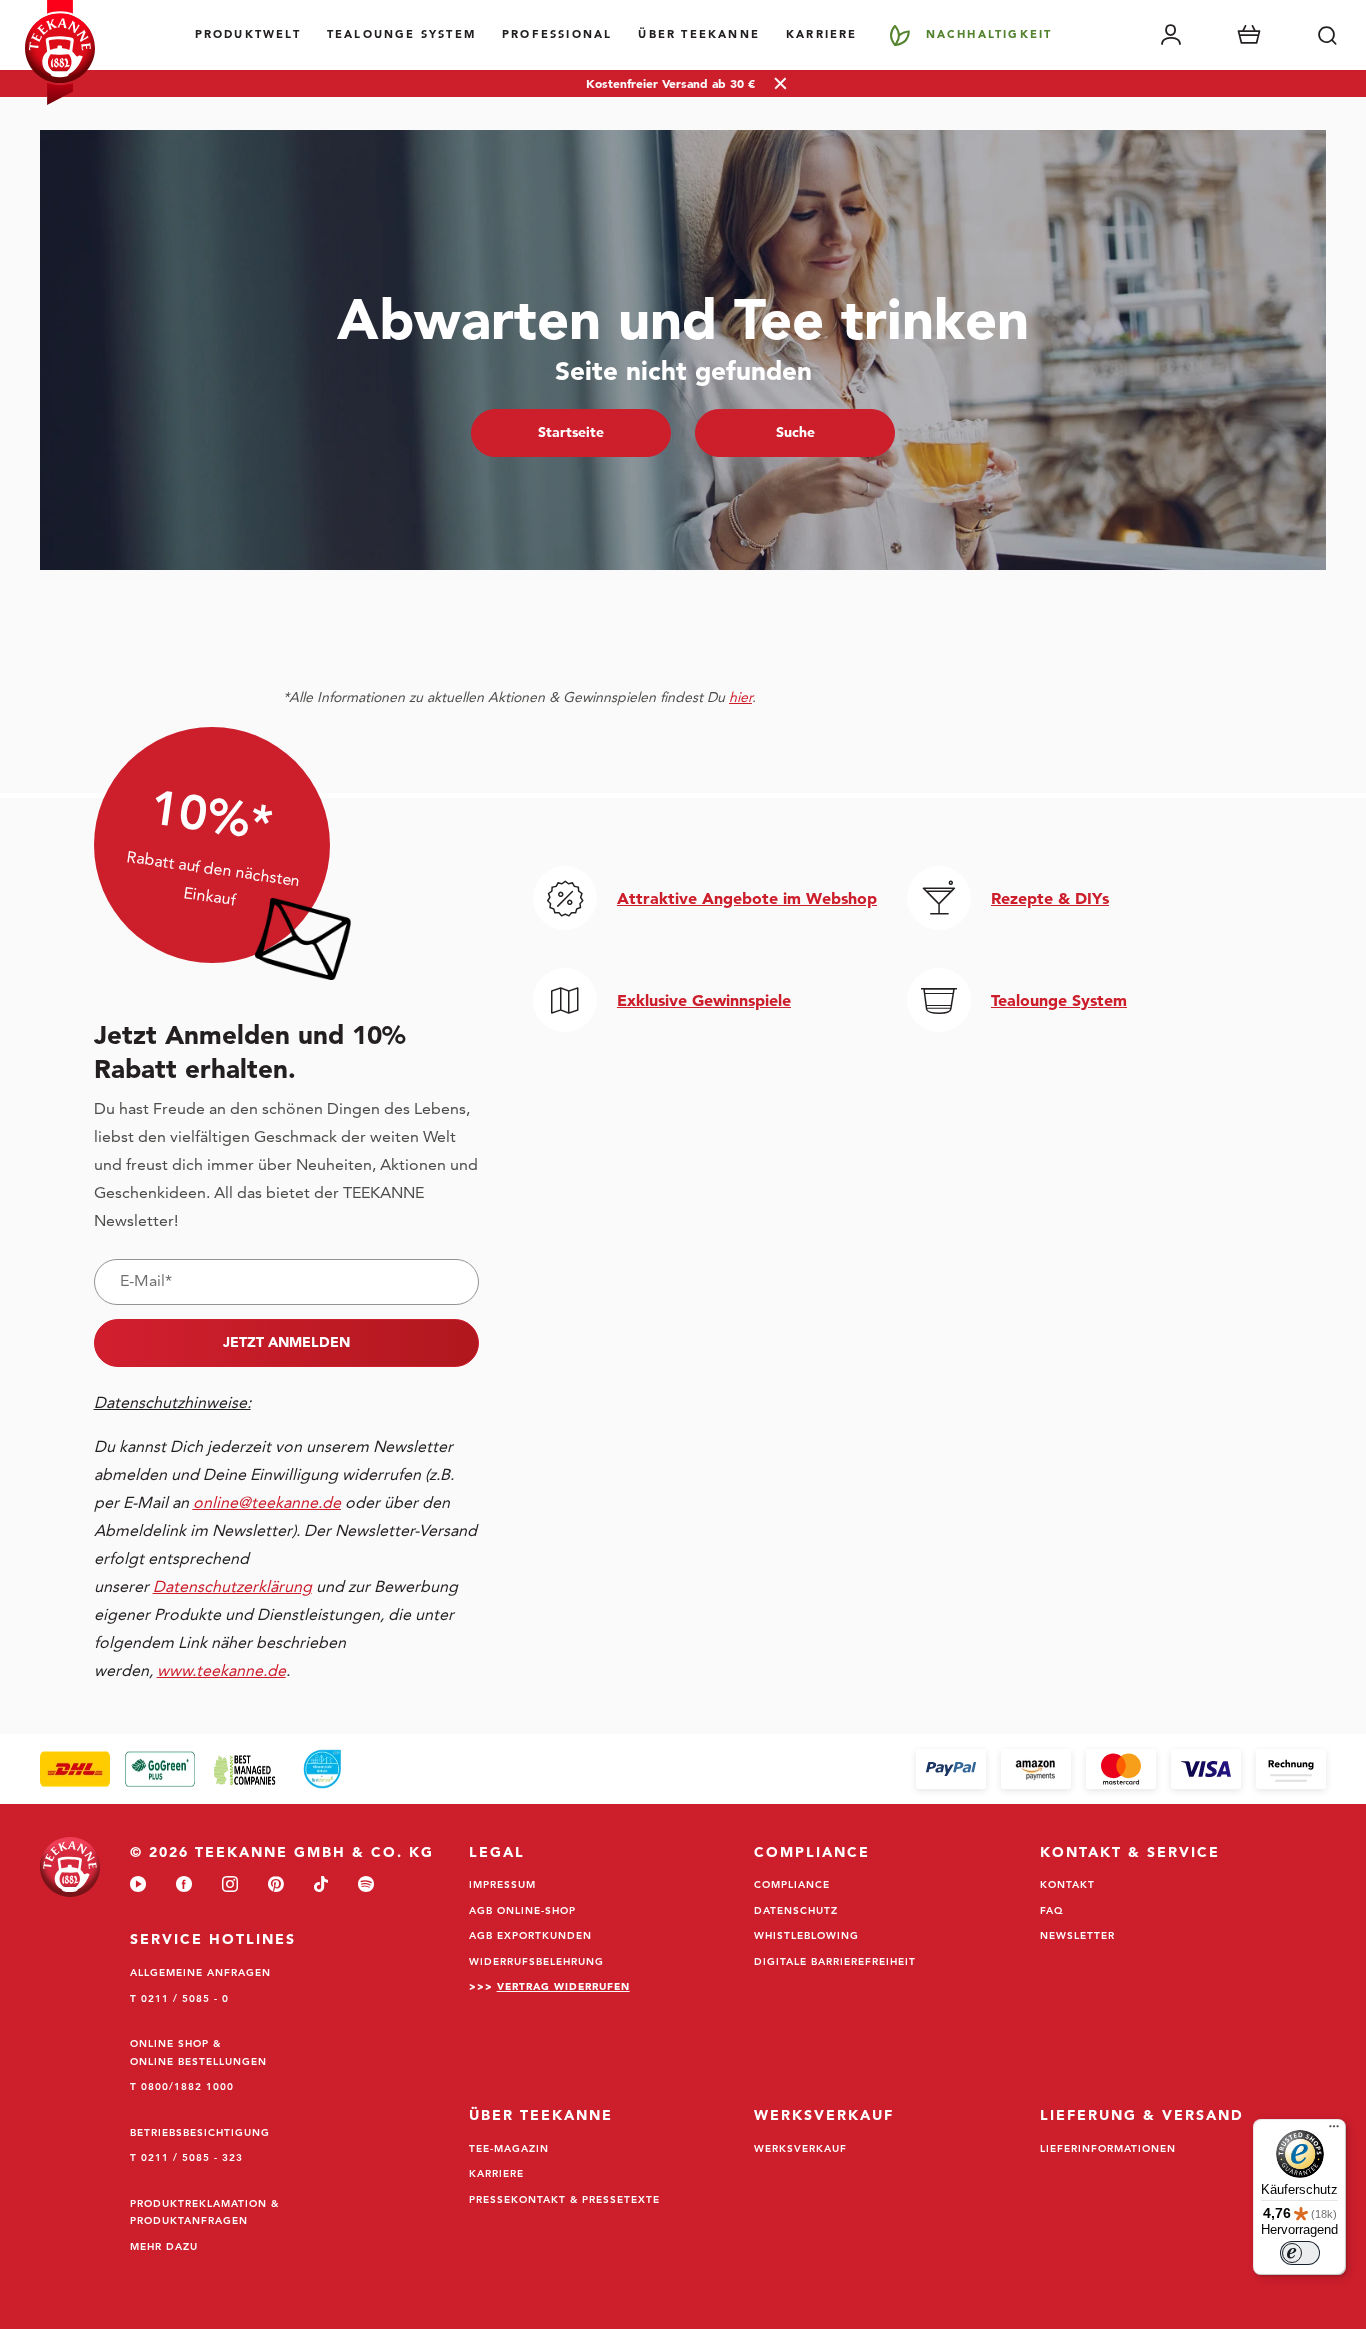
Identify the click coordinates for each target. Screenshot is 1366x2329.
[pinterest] (276, 1885)
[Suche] (1327, 35)
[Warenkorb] (1249, 35)
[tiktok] (321, 1885)
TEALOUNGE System (401, 34)
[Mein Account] (1171, 35)
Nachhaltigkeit (989, 34)
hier (740, 697)
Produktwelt (248, 34)
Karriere (822, 34)
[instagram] (230, 1885)
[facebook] (184, 1885)
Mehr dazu (164, 2246)
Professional (557, 34)
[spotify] (366, 1885)
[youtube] (138, 1885)
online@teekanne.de (267, 1502)
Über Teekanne (699, 34)
